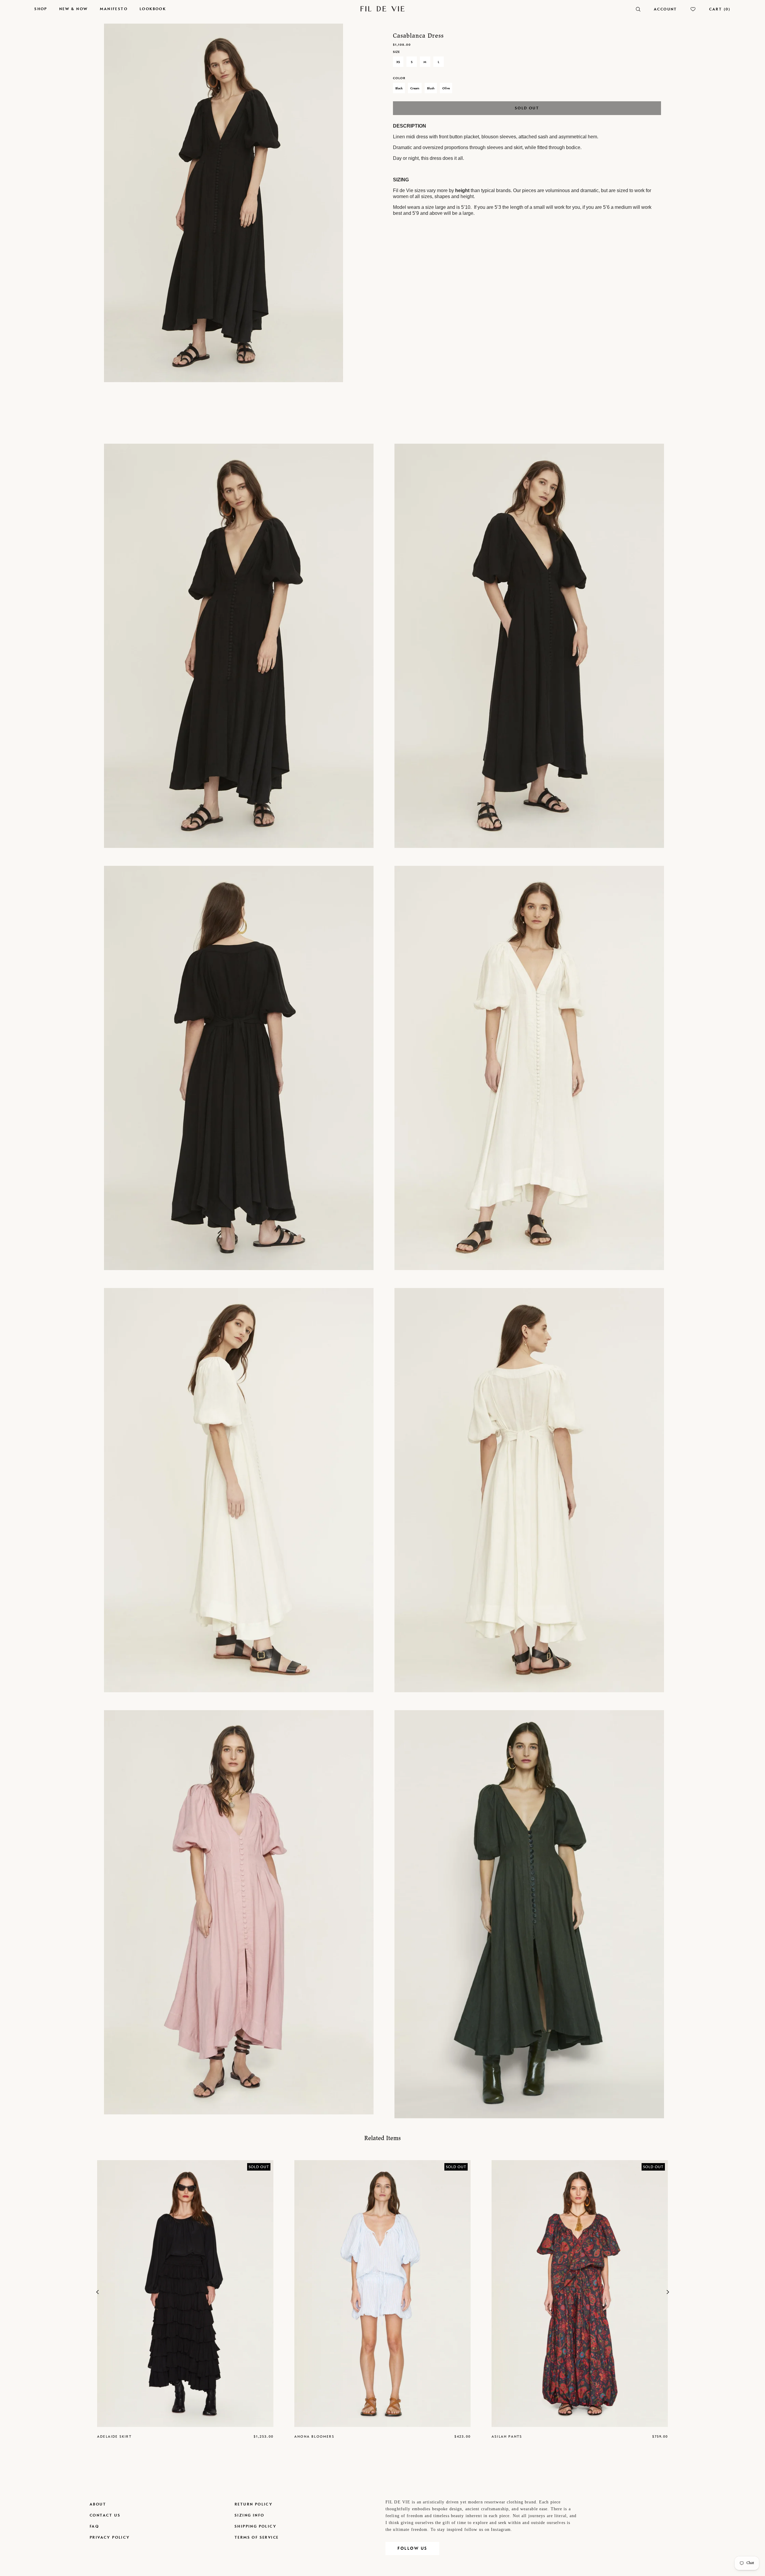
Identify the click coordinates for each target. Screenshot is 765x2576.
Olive (446, 88)
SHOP (41, 9)
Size (396, 52)
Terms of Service (257, 2537)
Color (399, 78)
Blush (431, 88)
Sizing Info (249, 2515)
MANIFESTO (114, 9)
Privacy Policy (110, 2537)
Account (665, 9)
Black (399, 88)
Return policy (254, 2504)
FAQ (94, 2526)
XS (398, 62)
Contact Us (105, 2515)
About (98, 2504)
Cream (415, 88)
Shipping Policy (255, 2526)
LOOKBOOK (153, 9)
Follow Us (412, 2548)
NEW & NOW (74, 9)
